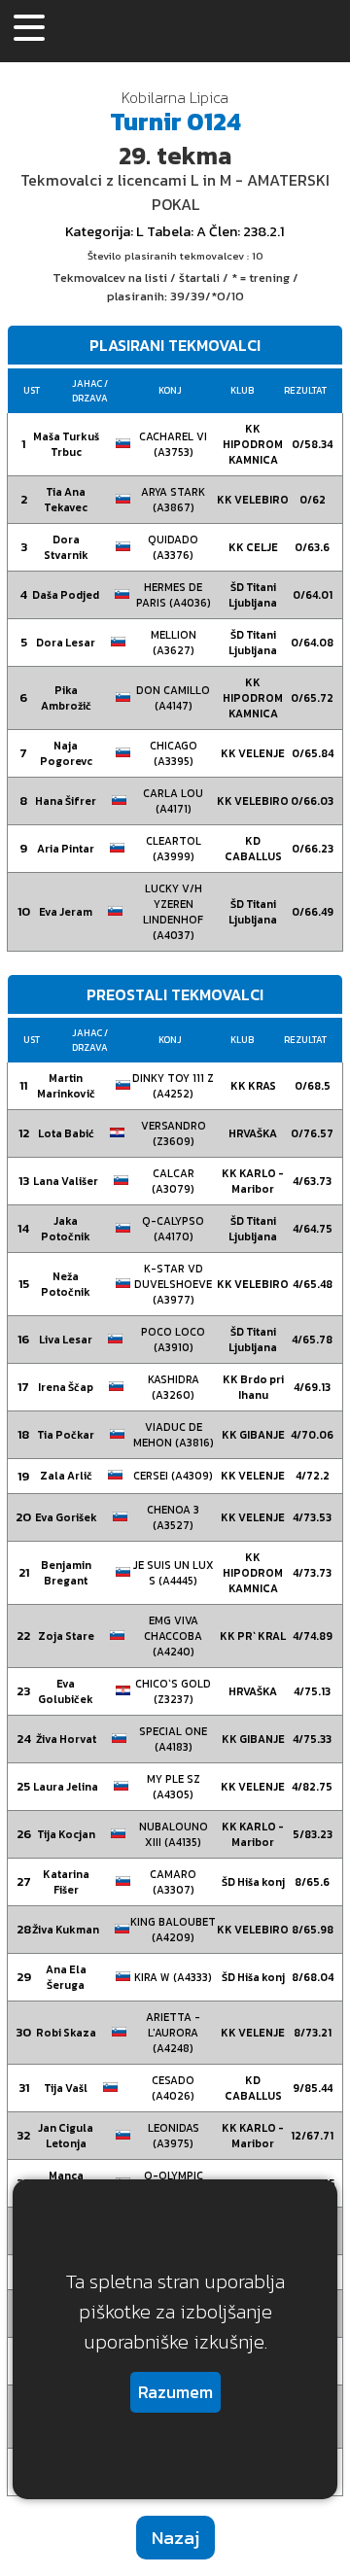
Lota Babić (66, 1133)
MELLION (174, 643)
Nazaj (175, 2538)
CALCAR (173, 1181)
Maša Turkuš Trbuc (66, 444)
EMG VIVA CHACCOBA (173, 1636)
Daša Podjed (66, 595)
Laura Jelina (66, 1787)
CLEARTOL (174, 849)
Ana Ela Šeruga (66, 1977)
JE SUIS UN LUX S (174, 1573)
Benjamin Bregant (66, 1573)
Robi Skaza (66, 2033)
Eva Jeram (66, 912)
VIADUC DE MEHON (174, 1435)
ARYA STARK (173, 500)
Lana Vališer (66, 1181)
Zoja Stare (66, 1636)
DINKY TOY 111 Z (173, 1086)
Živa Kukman (66, 1930)
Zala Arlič (66, 1476)
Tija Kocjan (66, 1834)
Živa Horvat (66, 1739)
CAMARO (173, 1882)
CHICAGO (174, 753)
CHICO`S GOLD (173, 1691)
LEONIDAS (174, 2136)
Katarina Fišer (66, 1882)
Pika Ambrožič (66, 698)
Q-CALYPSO (173, 1229)
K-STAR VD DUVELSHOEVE (173, 1284)
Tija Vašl (66, 2088)
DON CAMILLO (173, 698)
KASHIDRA (174, 1387)
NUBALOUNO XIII (174, 1834)
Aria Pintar (66, 849)
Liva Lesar (66, 1340)
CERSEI (173, 1476)
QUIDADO (173, 547)
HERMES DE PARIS (174, 595)
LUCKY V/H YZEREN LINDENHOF (173, 912)
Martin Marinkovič (66, 1086)
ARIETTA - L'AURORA (173, 2033)
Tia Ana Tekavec (66, 500)
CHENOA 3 (173, 1517)
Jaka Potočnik (66, 1229)
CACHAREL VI (173, 444)
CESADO (173, 2088)
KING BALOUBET (173, 1930)
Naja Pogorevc (66, 753)
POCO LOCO (173, 1340)
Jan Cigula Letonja (66, 2136)
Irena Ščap (66, 1387)
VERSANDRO (174, 1133)
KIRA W (173, 1977)
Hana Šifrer (66, 801)
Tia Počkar (66, 1435)
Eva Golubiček (66, 1691)
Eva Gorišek (66, 1517)
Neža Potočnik (66, 1284)
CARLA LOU (173, 801)
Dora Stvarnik (66, 547)
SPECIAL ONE (173, 1739)
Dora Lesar (66, 643)
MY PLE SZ (174, 1787)
